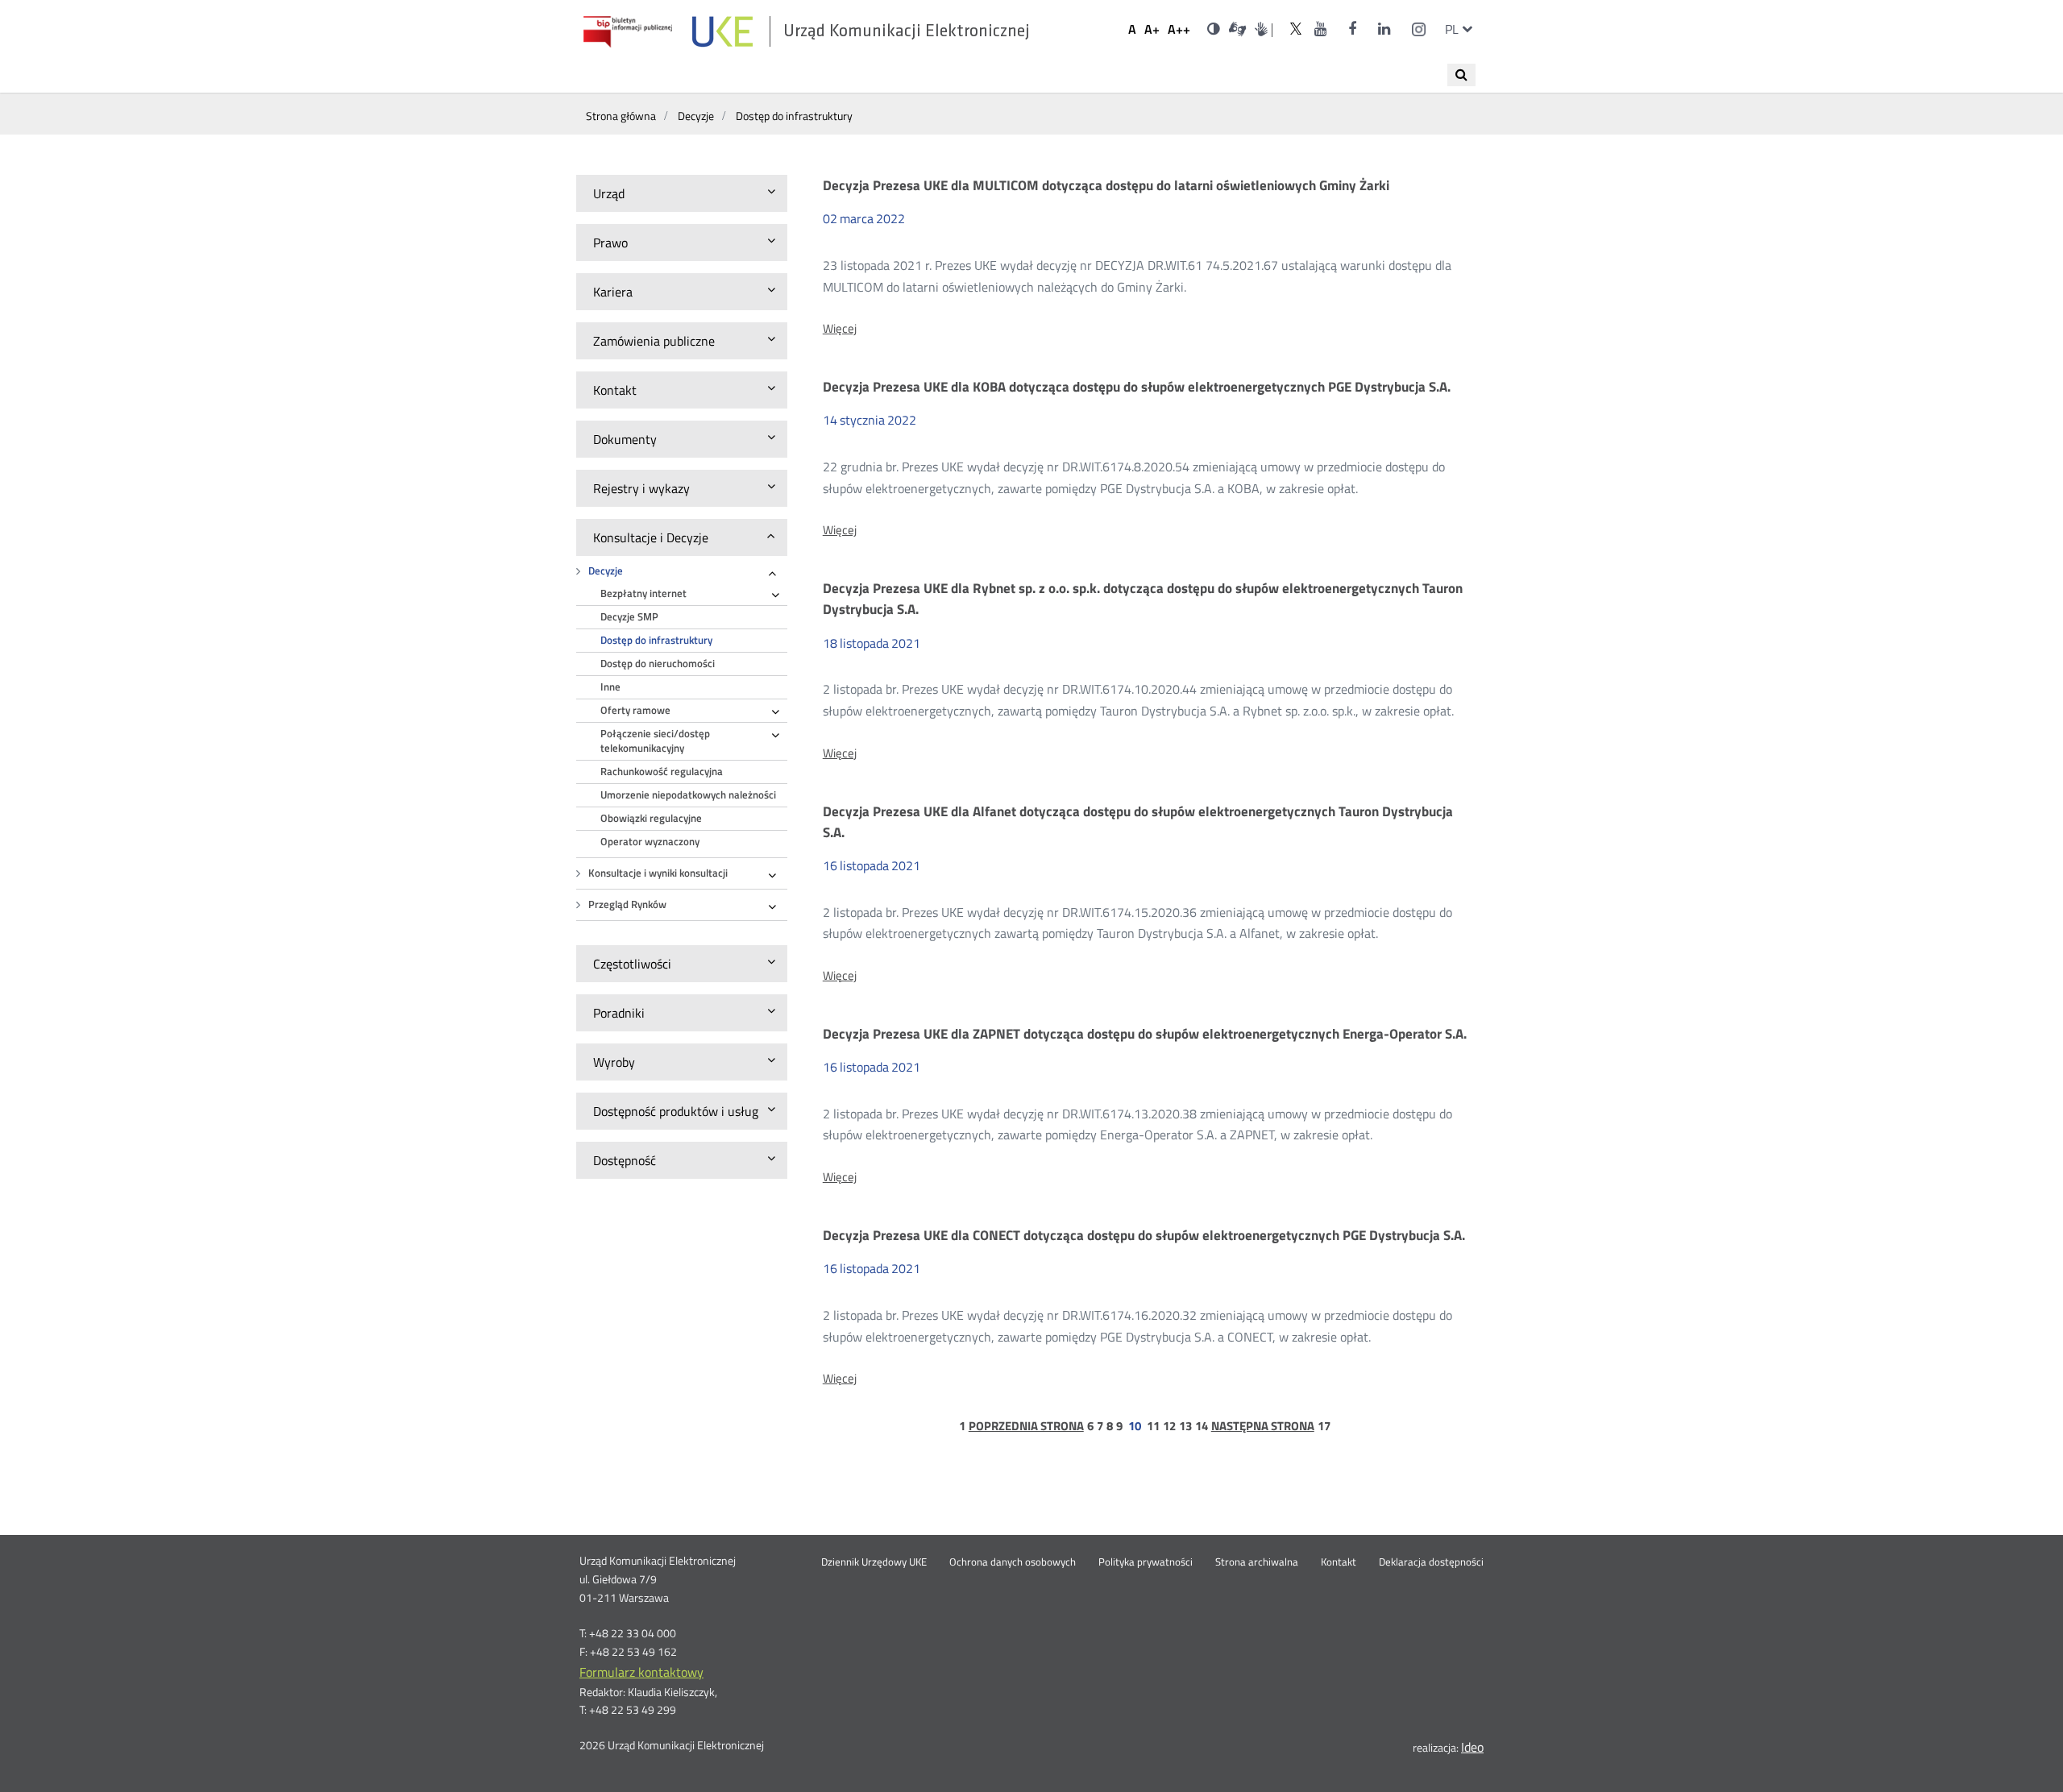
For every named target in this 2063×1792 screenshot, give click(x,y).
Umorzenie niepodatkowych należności (688, 795)
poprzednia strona (1026, 1426)
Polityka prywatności (1146, 1562)
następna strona (1263, 1426)
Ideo (1472, 1747)
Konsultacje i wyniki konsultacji (658, 873)
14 (1202, 1426)
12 (1169, 1426)
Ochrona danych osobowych (1013, 1562)
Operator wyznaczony (650, 842)
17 (1324, 1426)
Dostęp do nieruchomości (658, 664)
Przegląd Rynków (627, 904)
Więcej (840, 329)
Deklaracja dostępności (1431, 1562)
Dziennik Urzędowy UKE (874, 1562)
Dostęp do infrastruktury (656, 640)
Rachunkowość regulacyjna (662, 772)
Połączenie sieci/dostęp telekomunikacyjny (655, 741)
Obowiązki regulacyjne (651, 818)
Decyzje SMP (629, 617)
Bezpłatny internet (643, 593)
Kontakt (1339, 1562)
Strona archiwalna (1257, 1562)
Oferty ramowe (635, 710)
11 (1153, 1426)
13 (1185, 1426)
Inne (610, 687)
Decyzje (606, 571)
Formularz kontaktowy (641, 1672)
